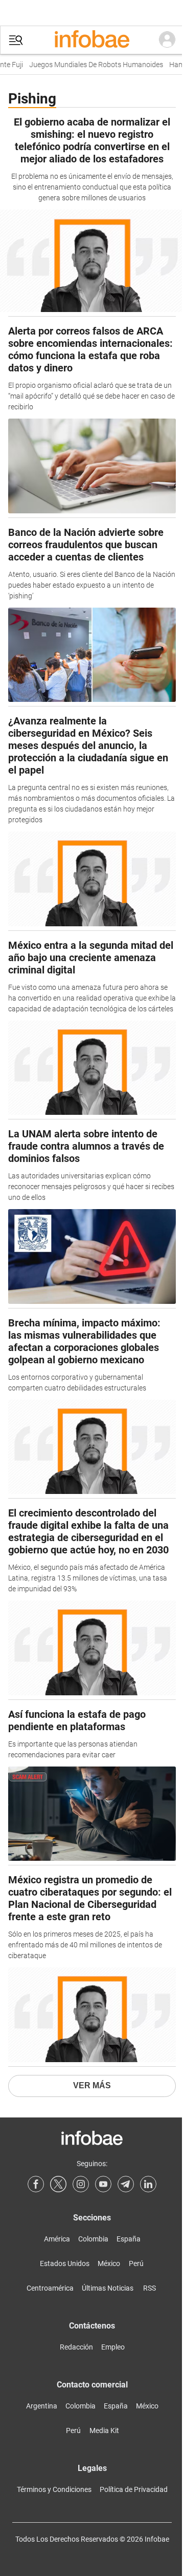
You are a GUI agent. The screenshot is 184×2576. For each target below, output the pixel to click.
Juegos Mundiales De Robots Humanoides (90, 65)
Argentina (42, 2406)
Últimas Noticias (108, 2288)
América (57, 2239)
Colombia (93, 2239)
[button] (16, 40)
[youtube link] (103, 2184)
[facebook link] (36, 2184)
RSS (149, 2288)
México (109, 2263)
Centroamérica (50, 2288)
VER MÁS (92, 2085)
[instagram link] (81, 2184)
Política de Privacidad (134, 2489)
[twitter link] (58, 2184)
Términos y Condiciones (54, 2489)
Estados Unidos (65, 2263)
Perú (136, 2263)
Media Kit (104, 2430)
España (129, 2239)
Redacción (76, 2347)
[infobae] (92, 40)
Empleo (113, 2347)
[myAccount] (167, 40)
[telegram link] (126, 2184)
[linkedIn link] (148, 2184)
